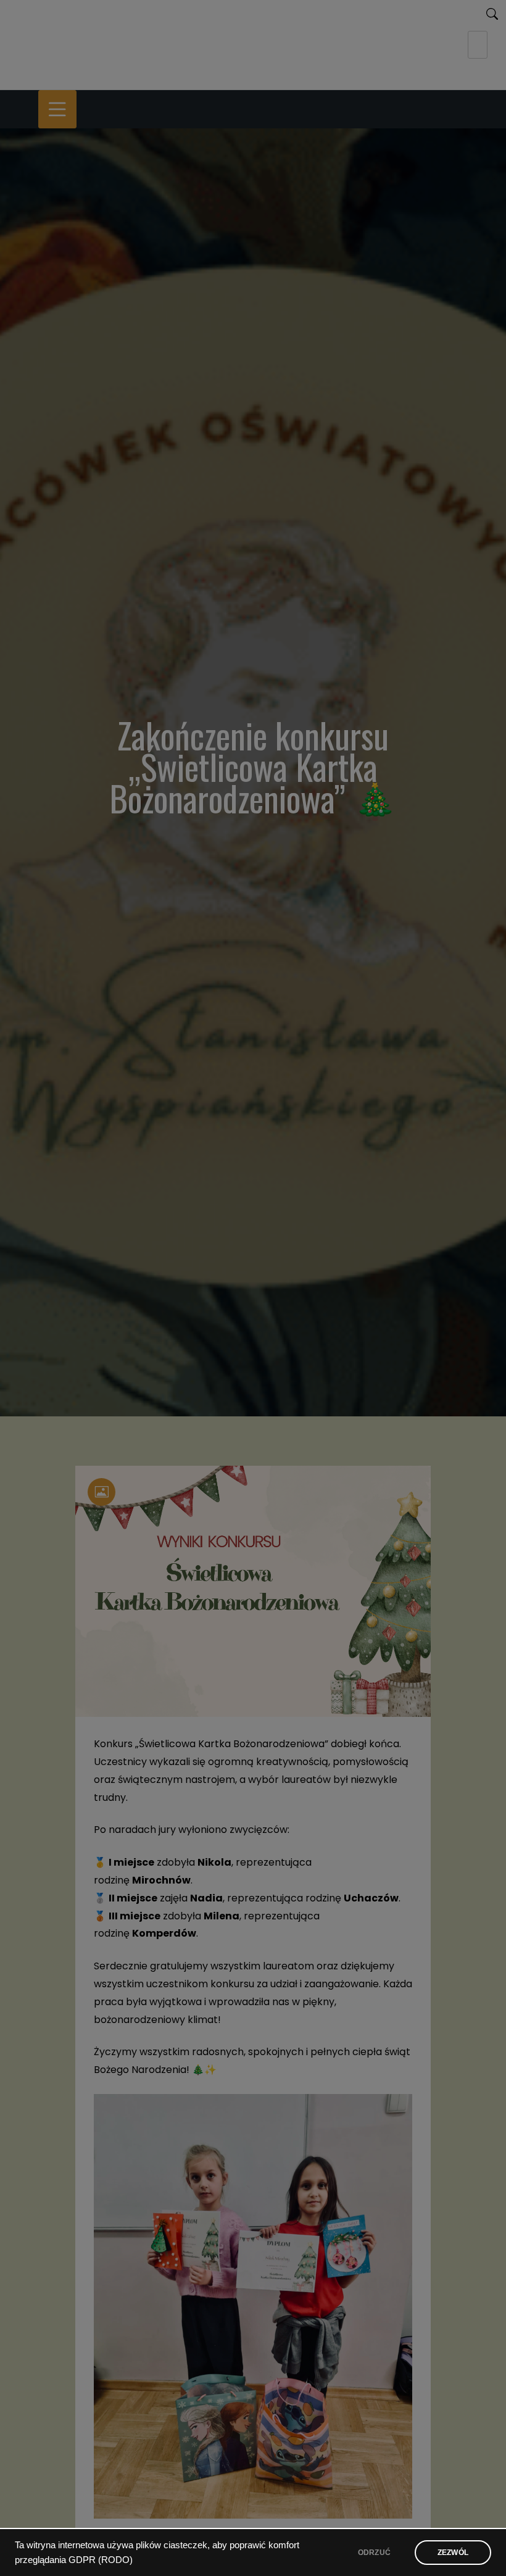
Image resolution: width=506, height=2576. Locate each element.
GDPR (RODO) (101, 2560)
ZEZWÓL (453, 2553)
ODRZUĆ (374, 2553)
